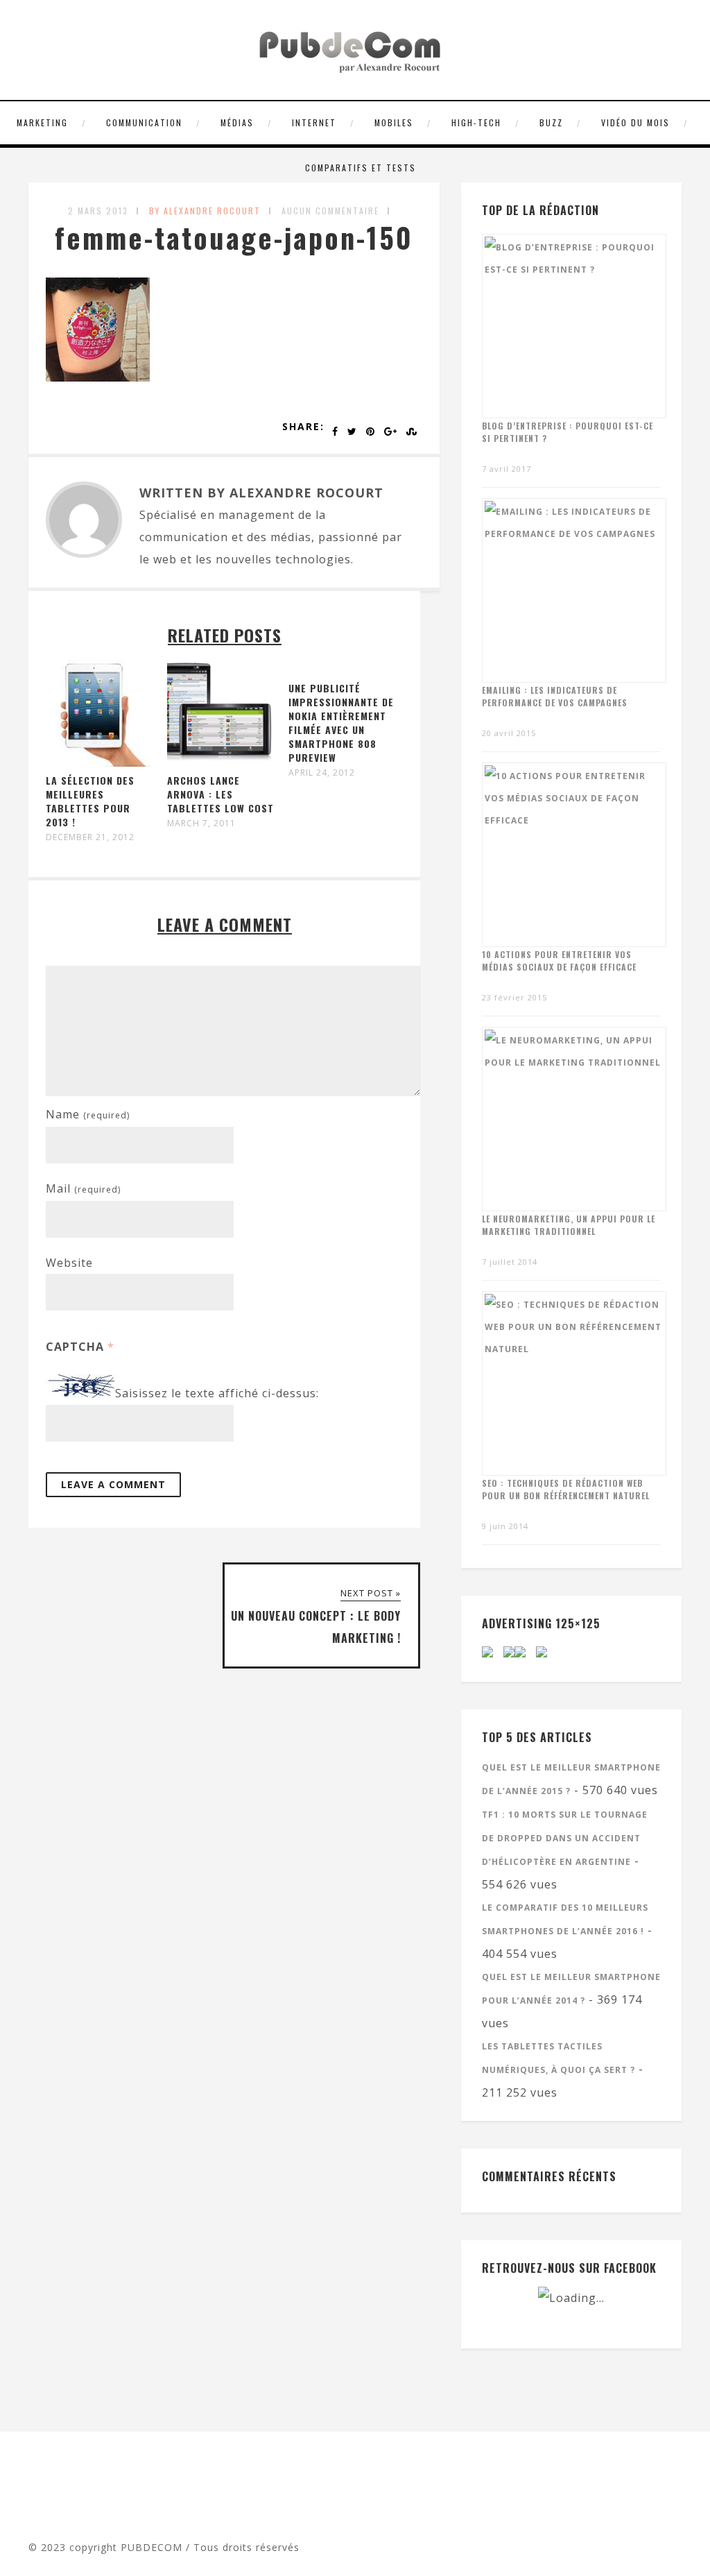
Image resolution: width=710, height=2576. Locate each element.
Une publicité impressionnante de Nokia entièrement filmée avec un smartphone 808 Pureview (341, 723)
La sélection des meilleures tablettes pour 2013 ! (90, 801)
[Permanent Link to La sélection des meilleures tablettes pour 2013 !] (99, 762)
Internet (314, 122)
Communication (144, 122)
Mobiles (394, 122)
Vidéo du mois (635, 122)
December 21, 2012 (90, 837)
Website (69, 1263)
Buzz (551, 122)
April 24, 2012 (322, 773)
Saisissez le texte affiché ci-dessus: (217, 1394)
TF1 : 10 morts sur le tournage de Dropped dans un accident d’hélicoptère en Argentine (565, 1838)
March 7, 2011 (201, 824)
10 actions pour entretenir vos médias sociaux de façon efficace (559, 961)
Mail (83, 1188)
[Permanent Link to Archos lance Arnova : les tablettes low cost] (221, 762)
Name (88, 1114)
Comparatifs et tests (361, 168)
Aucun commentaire (330, 211)
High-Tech (476, 122)
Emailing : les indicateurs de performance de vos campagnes (555, 696)
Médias (237, 122)
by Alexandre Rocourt (205, 211)
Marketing (42, 122)
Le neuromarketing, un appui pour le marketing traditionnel (569, 1225)
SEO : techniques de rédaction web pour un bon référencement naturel (566, 1489)
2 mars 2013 (98, 211)
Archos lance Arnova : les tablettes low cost (220, 794)
